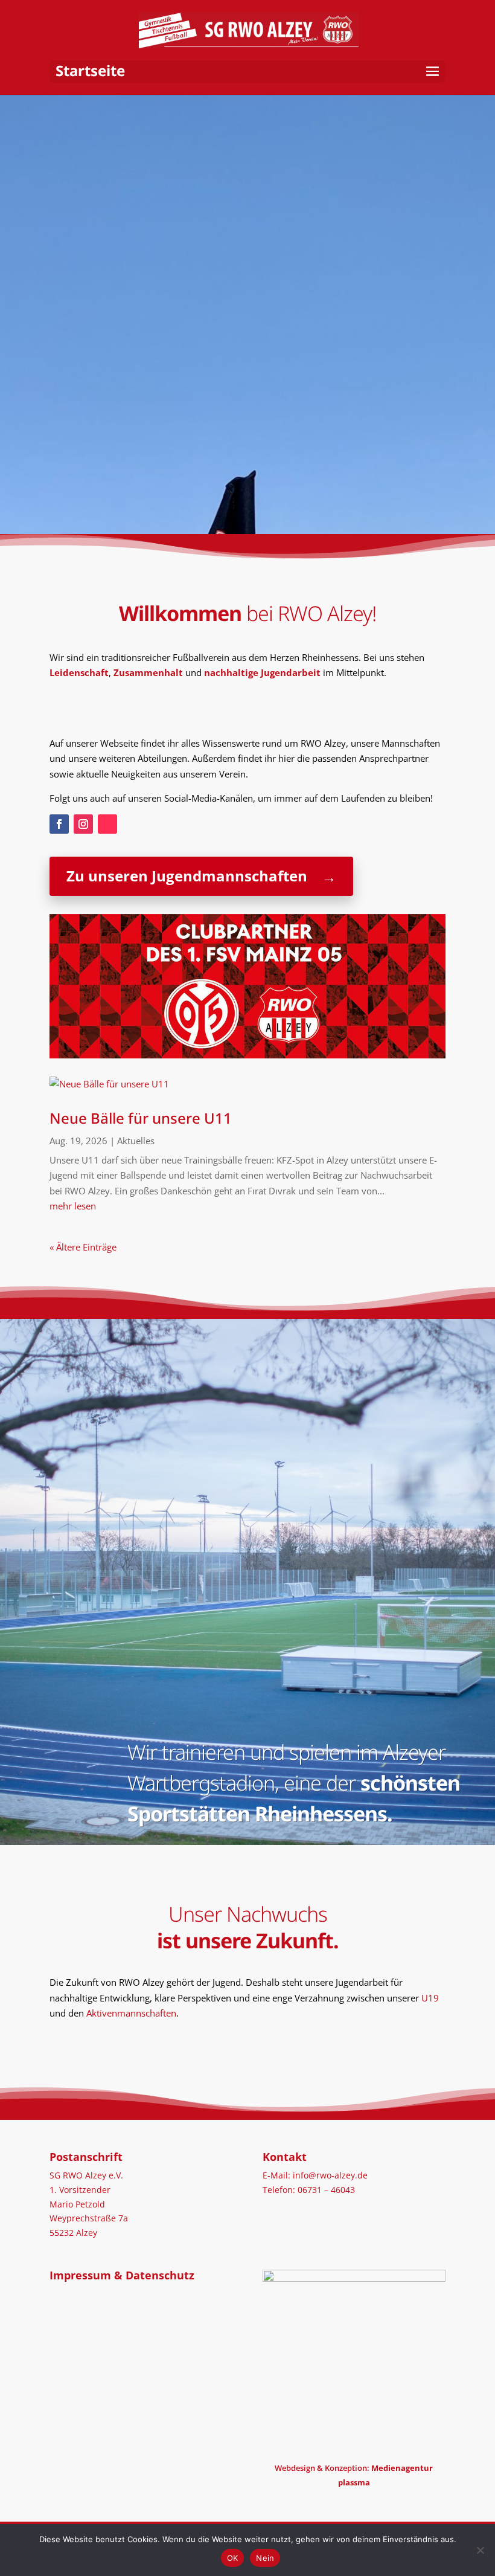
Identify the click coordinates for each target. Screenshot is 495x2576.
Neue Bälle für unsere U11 (141, 1118)
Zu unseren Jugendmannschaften (187, 876)
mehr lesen (73, 1206)
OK (233, 2558)
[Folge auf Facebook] (59, 824)
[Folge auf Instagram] (83, 824)
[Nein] (480, 2550)
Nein (265, 2558)
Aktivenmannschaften (131, 2013)
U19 (430, 1998)
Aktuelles (136, 1141)
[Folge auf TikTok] (107, 824)
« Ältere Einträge (83, 1247)
